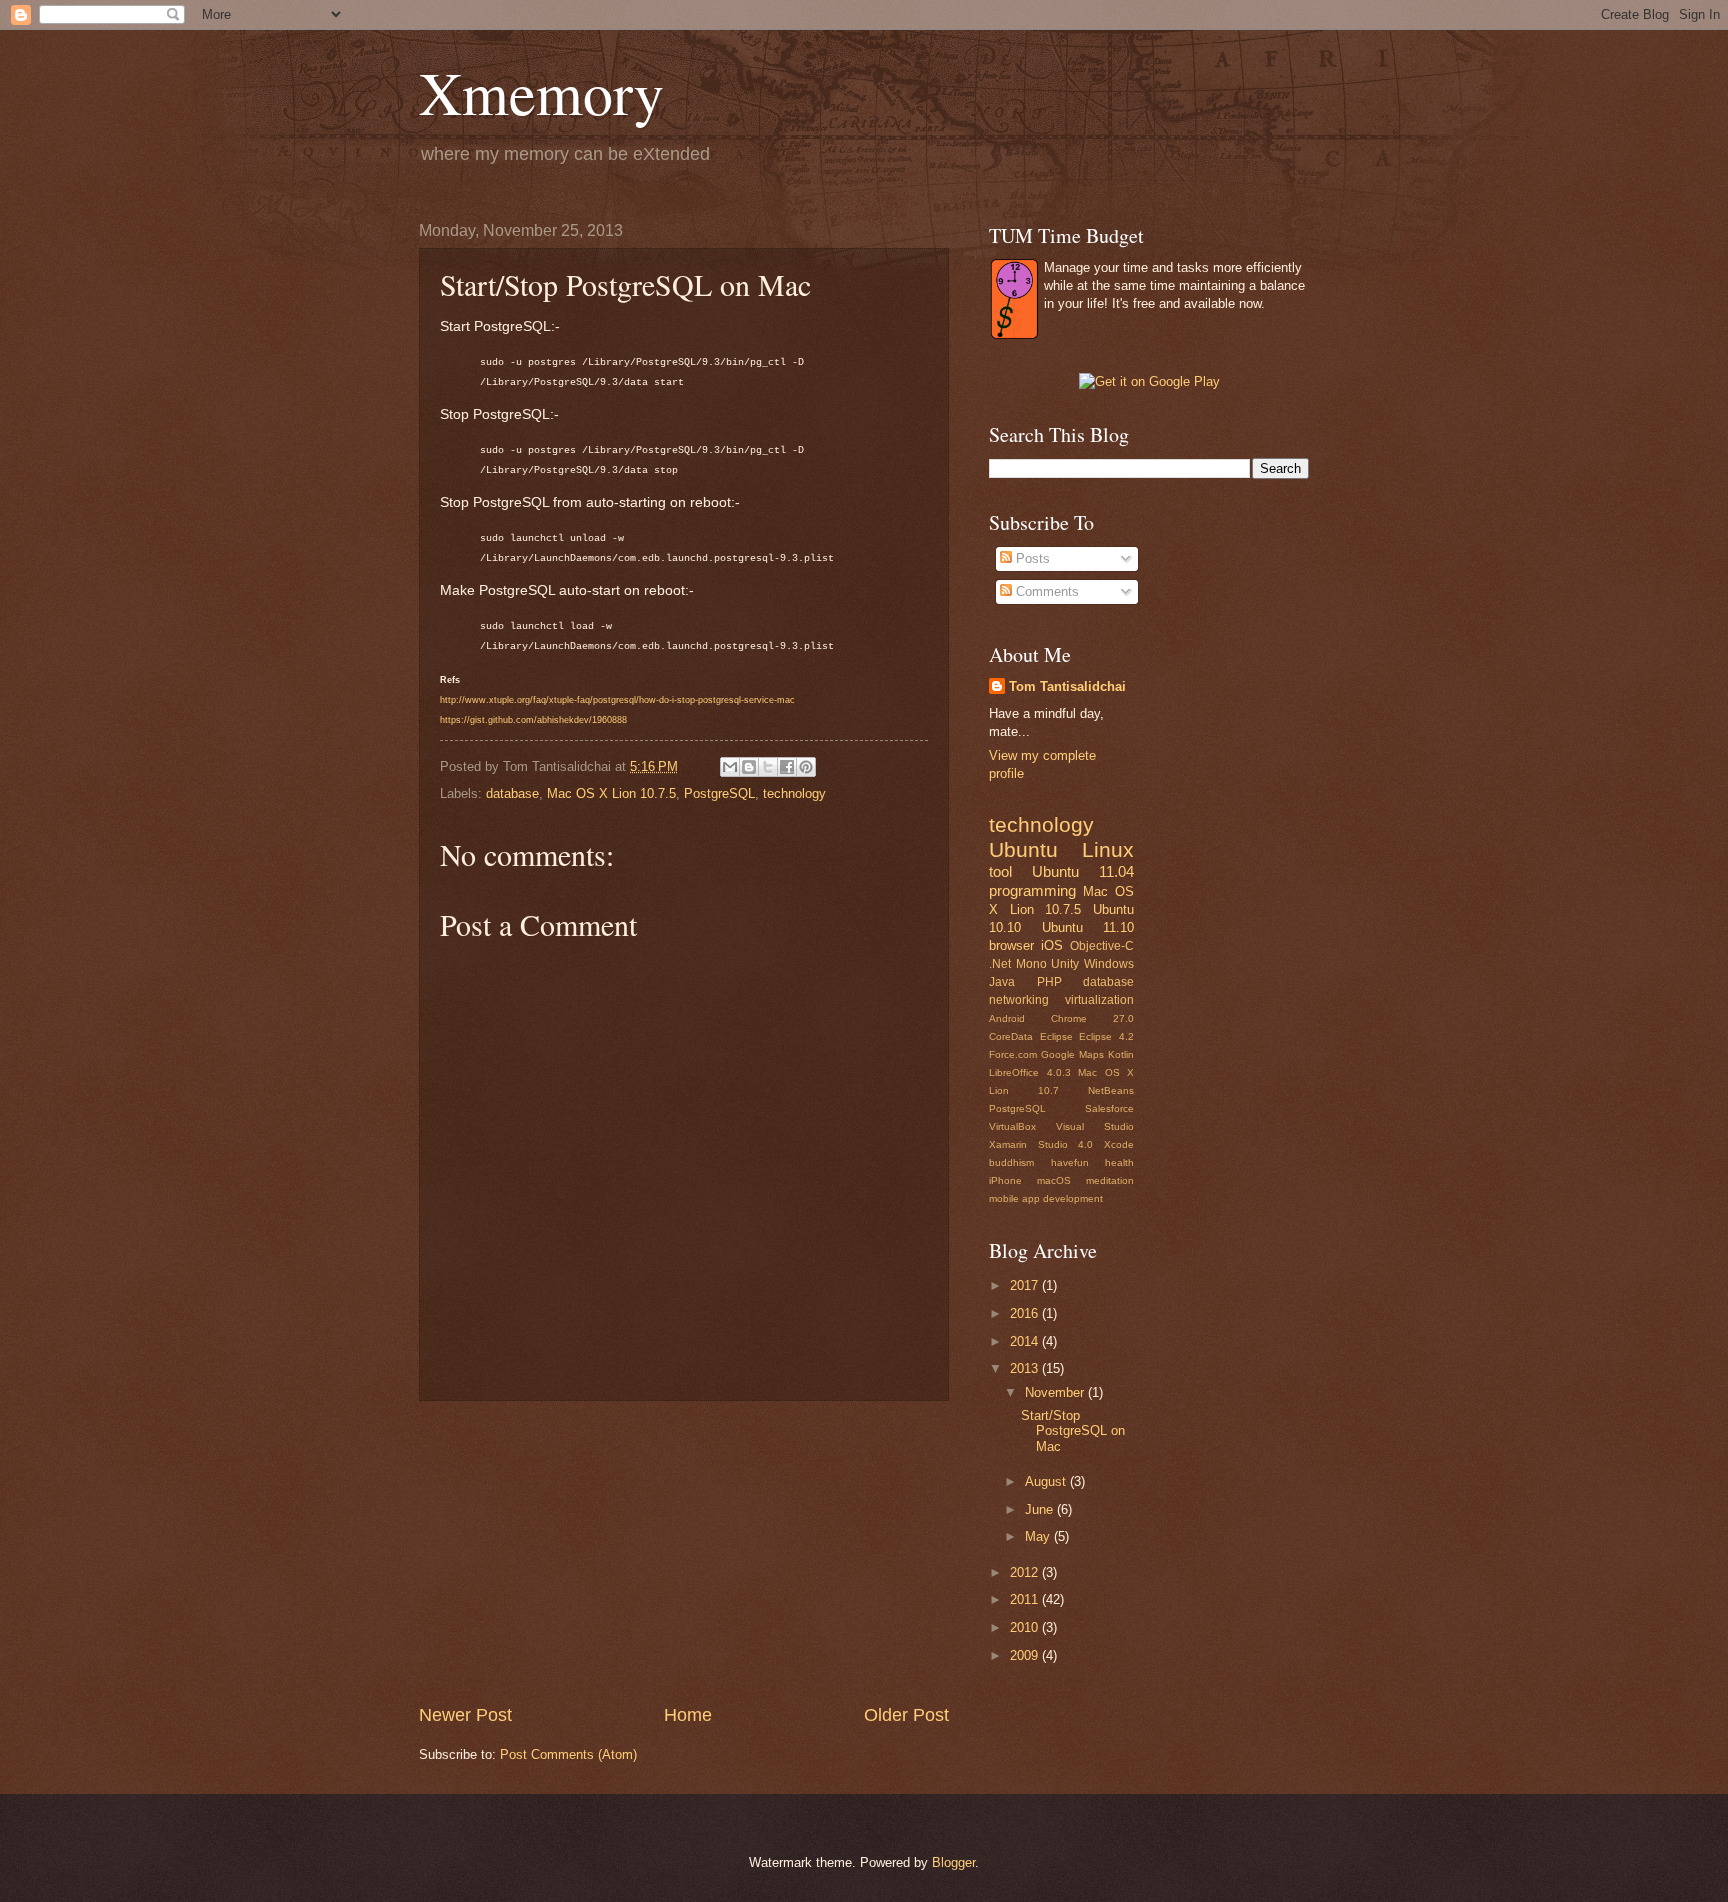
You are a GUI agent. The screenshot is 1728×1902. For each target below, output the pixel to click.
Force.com (1013, 1054)
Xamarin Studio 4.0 (1041, 1144)
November (1056, 1392)
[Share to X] (768, 767)
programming (1032, 890)
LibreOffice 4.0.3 (1030, 1072)
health (1119, 1162)
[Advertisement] (684, 1552)
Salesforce (1109, 1108)
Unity (1065, 964)
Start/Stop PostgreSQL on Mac (1073, 1431)
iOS (1052, 945)
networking (1019, 1000)
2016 (1026, 1313)
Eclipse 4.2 (1106, 1036)
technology (794, 793)
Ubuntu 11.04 (1083, 871)
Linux (1108, 849)
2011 (1026, 1599)
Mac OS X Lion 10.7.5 (611, 793)
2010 (1026, 1627)
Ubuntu (1023, 849)
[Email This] (730, 767)
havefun (1070, 1162)
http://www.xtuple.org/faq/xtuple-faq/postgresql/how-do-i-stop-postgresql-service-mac (617, 700)
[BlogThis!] (749, 767)
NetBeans (1111, 1090)
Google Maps (1072, 1054)
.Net (1000, 964)
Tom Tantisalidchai (1067, 686)
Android (1007, 1018)
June (1041, 1509)
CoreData (1011, 1036)
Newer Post (465, 1715)
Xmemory (541, 92)
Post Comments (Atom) (568, 1754)
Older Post (906, 1715)
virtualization (1099, 1000)
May (1039, 1536)
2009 (1026, 1655)
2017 (1026, 1285)
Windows (1109, 964)
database (512, 793)
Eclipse (1056, 1036)
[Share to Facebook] (787, 767)
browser (1011, 945)
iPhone (1005, 1180)
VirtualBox (1012, 1126)
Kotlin (1121, 1054)
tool (1000, 871)
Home (688, 1715)
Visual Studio (1095, 1126)
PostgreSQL (719, 793)
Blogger (953, 1862)
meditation (1110, 1180)
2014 (1026, 1341)
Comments (1045, 591)
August (1047, 1481)
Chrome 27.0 (1092, 1018)
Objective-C (1102, 946)
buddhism (1011, 1162)
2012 (1026, 1572)
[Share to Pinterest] (806, 767)
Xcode (1119, 1144)
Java (1002, 982)
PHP (1049, 982)
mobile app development (1046, 1198)
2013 (1026, 1368)
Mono (1031, 964)
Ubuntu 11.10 (1088, 927)
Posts (1031, 558)
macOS (1054, 1180)
